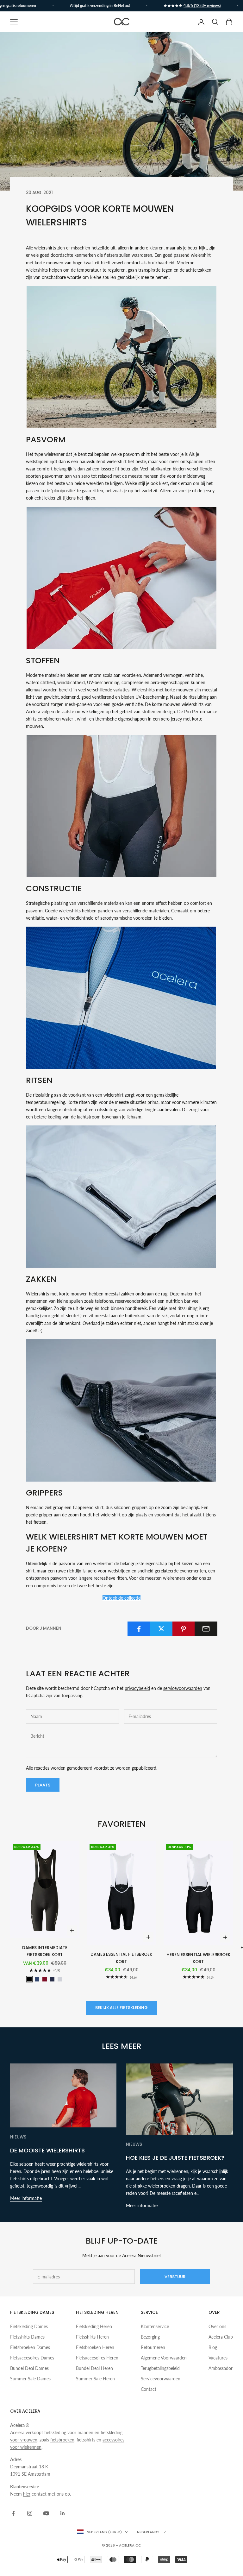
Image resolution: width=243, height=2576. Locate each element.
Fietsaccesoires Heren (97, 2358)
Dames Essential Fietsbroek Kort (121, 1958)
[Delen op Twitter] (161, 1629)
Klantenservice (155, 2326)
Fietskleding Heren (94, 2326)
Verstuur (175, 2277)
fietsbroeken (62, 2440)
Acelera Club (221, 2337)
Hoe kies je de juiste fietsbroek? (175, 2158)
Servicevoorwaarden (161, 2379)
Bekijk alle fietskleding (121, 2008)
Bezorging (150, 2337)
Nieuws (18, 2137)
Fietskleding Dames (29, 2326)
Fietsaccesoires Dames (32, 2358)
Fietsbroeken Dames (30, 2347)
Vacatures (218, 2358)
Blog (213, 2347)
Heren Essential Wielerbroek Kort (198, 1958)
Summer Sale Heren (95, 2379)
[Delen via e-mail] (206, 1629)
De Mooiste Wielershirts (47, 2150)
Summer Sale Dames (30, 2379)
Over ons (217, 2326)
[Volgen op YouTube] (46, 2513)
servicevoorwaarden (183, 1688)
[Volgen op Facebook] (13, 2513)
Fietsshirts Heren (92, 2337)
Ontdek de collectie (121, 1598)
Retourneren (153, 2347)
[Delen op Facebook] (139, 1629)
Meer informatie (26, 2198)
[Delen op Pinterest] (184, 1629)
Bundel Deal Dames (29, 2368)
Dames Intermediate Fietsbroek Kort (45, 1951)
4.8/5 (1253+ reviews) (183, 6)
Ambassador (221, 2368)
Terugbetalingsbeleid (160, 2368)
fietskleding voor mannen (69, 2432)
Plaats (43, 1785)
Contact (149, 2389)
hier (27, 2494)
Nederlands (148, 2532)
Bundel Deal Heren (94, 2368)
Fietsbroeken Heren (95, 2347)
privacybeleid (137, 1688)
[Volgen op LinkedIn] (63, 2513)
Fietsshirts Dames (27, 2337)
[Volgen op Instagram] (30, 2513)
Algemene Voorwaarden (164, 2358)
